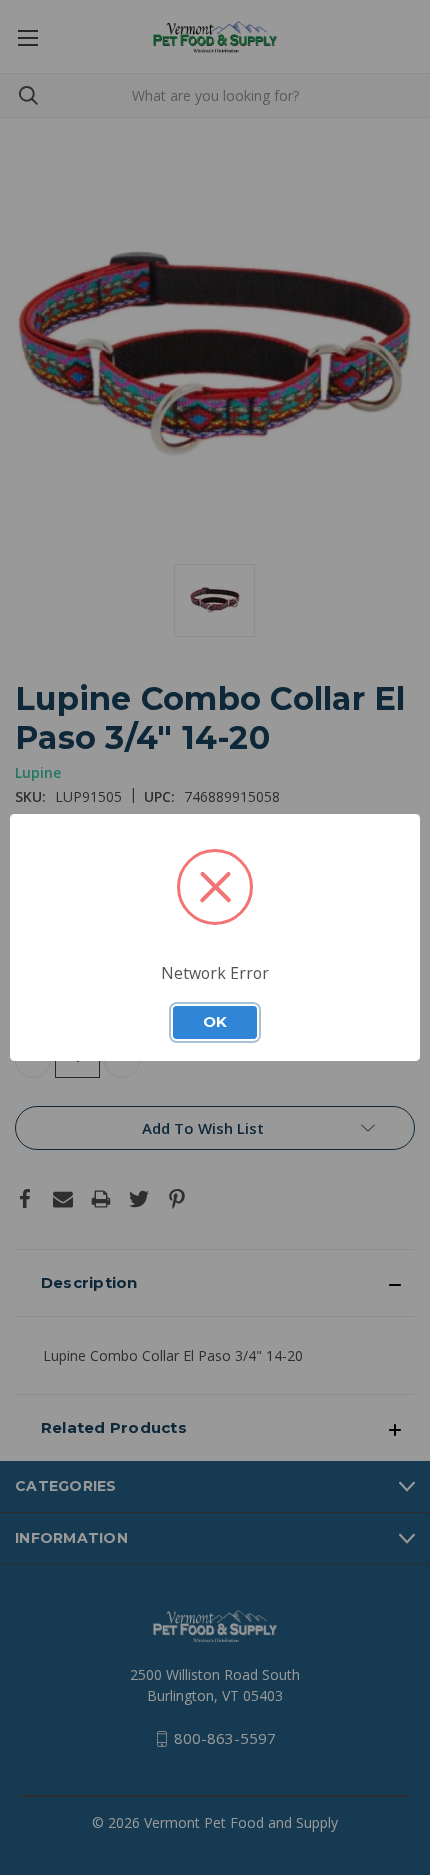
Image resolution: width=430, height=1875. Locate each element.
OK (215, 1022)
